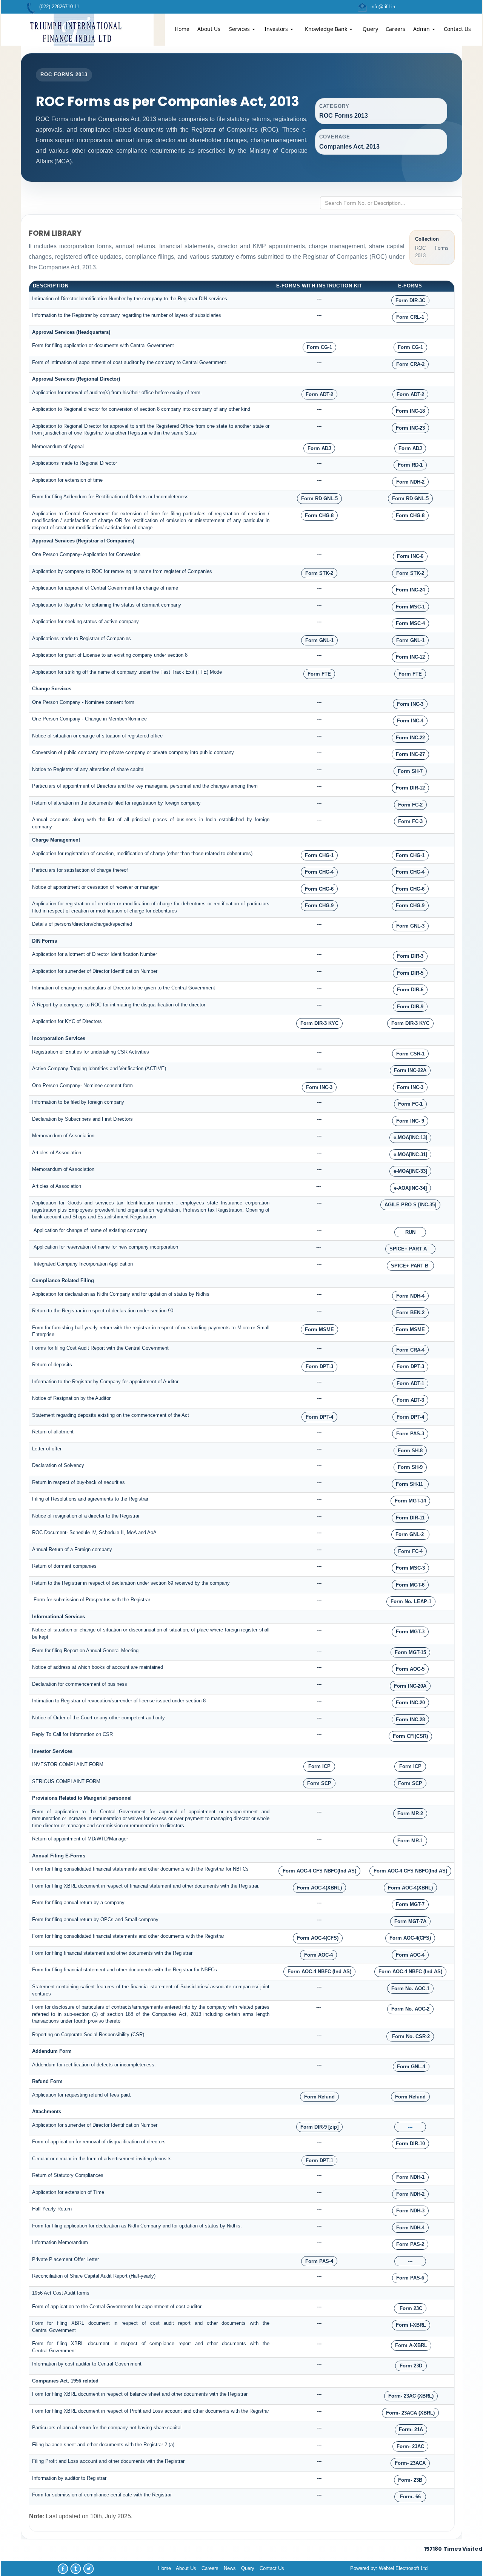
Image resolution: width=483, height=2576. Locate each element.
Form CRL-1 (410, 317)
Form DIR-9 (410, 1007)
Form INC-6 (410, 556)
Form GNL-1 (319, 640)
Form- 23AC (410, 2446)
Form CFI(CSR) (410, 1736)
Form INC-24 (410, 590)
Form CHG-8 (319, 515)
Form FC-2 (410, 805)
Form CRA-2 (410, 364)
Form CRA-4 (410, 1350)
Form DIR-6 (410, 990)
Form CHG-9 (319, 906)
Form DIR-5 (410, 973)
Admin (422, 29)
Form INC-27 (410, 754)
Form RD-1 (410, 465)
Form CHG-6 (319, 889)
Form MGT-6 (410, 1585)
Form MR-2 (410, 1813)
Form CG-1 (319, 347)
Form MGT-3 (410, 1632)
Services (240, 29)
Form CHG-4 (319, 872)
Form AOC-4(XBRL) (319, 1888)
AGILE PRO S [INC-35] (410, 1205)
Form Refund (319, 2097)
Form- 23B (410, 2480)
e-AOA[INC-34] (410, 1188)
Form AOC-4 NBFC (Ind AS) (319, 1972)
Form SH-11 (410, 1484)
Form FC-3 (410, 821)
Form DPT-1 (319, 2160)
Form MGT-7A (410, 1921)
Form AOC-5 (410, 1669)
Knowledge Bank (327, 29)
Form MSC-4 (410, 623)
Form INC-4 (410, 721)
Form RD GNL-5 (319, 498)
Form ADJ (319, 448)
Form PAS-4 (319, 2261)
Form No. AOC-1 (410, 1988)
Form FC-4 (410, 1551)
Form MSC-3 (410, 1568)
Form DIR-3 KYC (319, 1023)
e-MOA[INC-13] (410, 1137)
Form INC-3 (410, 704)
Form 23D (411, 2366)
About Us (209, 29)
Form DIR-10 (410, 2144)
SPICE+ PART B (410, 1266)
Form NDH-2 (410, 482)
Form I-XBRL (411, 2325)
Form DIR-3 (410, 956)
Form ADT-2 (319, 394)
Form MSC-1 (410, 607)
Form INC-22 (410, 738)
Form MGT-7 (410, 1904)
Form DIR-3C (410, 300)
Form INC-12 (410, 657)
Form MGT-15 (410, 1652)
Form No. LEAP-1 (411, 1601)
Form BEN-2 (410, 1313)
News (230, 2568)
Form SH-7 (410, 771)
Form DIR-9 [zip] (319, 2127)
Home (182, 29)
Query (370, 29)
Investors (277, 29)
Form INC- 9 (410, 1121)
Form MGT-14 (410, 1501)
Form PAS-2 (410, 2244)
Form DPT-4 (319, 1417)
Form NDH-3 (410, 2211)
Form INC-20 (410, 1703)
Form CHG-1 (319, 855)
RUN (410, 1232)
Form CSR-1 (410, 1054)
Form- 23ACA (410, 2463)
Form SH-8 (410, 1451)
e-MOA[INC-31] (410, 1154)
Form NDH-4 (410, 1296)
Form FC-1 (410, 1104)
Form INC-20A (410, 1686)
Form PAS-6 (410, 2278)
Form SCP (319, 1783)
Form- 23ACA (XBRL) (410, 2413)
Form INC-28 (410, 1720)
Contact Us (457, 29)
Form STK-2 (319, 573)
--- (410, 2127)
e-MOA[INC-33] (410, 1171)
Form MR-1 (410, 1841)
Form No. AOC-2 (410, 2009)
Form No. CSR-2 (410, 2036)
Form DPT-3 (319, 1366)
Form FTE (319, 674)
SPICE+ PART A (410, 1249)
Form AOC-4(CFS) (318, 1938)
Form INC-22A (410, 1070)
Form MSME (319, 1329)
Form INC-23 (410, 428)
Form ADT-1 (410, 1383)
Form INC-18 (410, 411)
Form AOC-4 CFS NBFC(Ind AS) (319, 1871)
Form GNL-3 (410, 926)
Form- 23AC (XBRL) (411, 2396)
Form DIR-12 (410, 788)
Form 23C (410, 2308)
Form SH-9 (410, 1467)
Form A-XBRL (411, 2345)
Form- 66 (410, 2497)
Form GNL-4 (411, 2067)
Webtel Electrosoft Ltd (403, 2568)
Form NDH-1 (410, 2177)
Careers (395, 29)
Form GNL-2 (410, 1534)
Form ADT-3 (410, 1400)
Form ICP (319, 1766)
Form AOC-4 (318, 1955)
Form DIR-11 (410, 1518)
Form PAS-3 (410, 1434)
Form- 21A (411, 2429)
